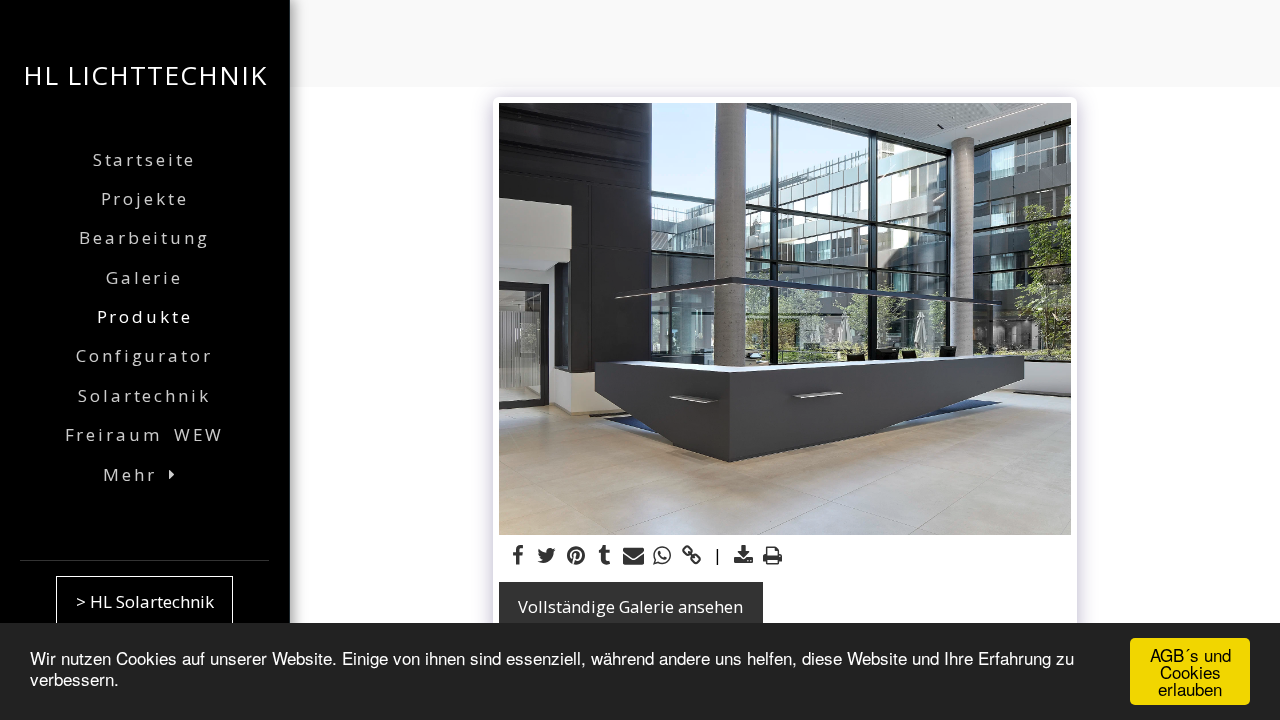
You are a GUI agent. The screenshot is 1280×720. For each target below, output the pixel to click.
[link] (691, 556)
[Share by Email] (633, 556)
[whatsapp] (662, 556)
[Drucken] (772, 556)
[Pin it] (575, 556)
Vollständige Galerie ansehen (630, 606)
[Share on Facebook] (518, 556)
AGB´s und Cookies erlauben (1190, 671)
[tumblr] (604, 556)
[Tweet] (546, 556)
